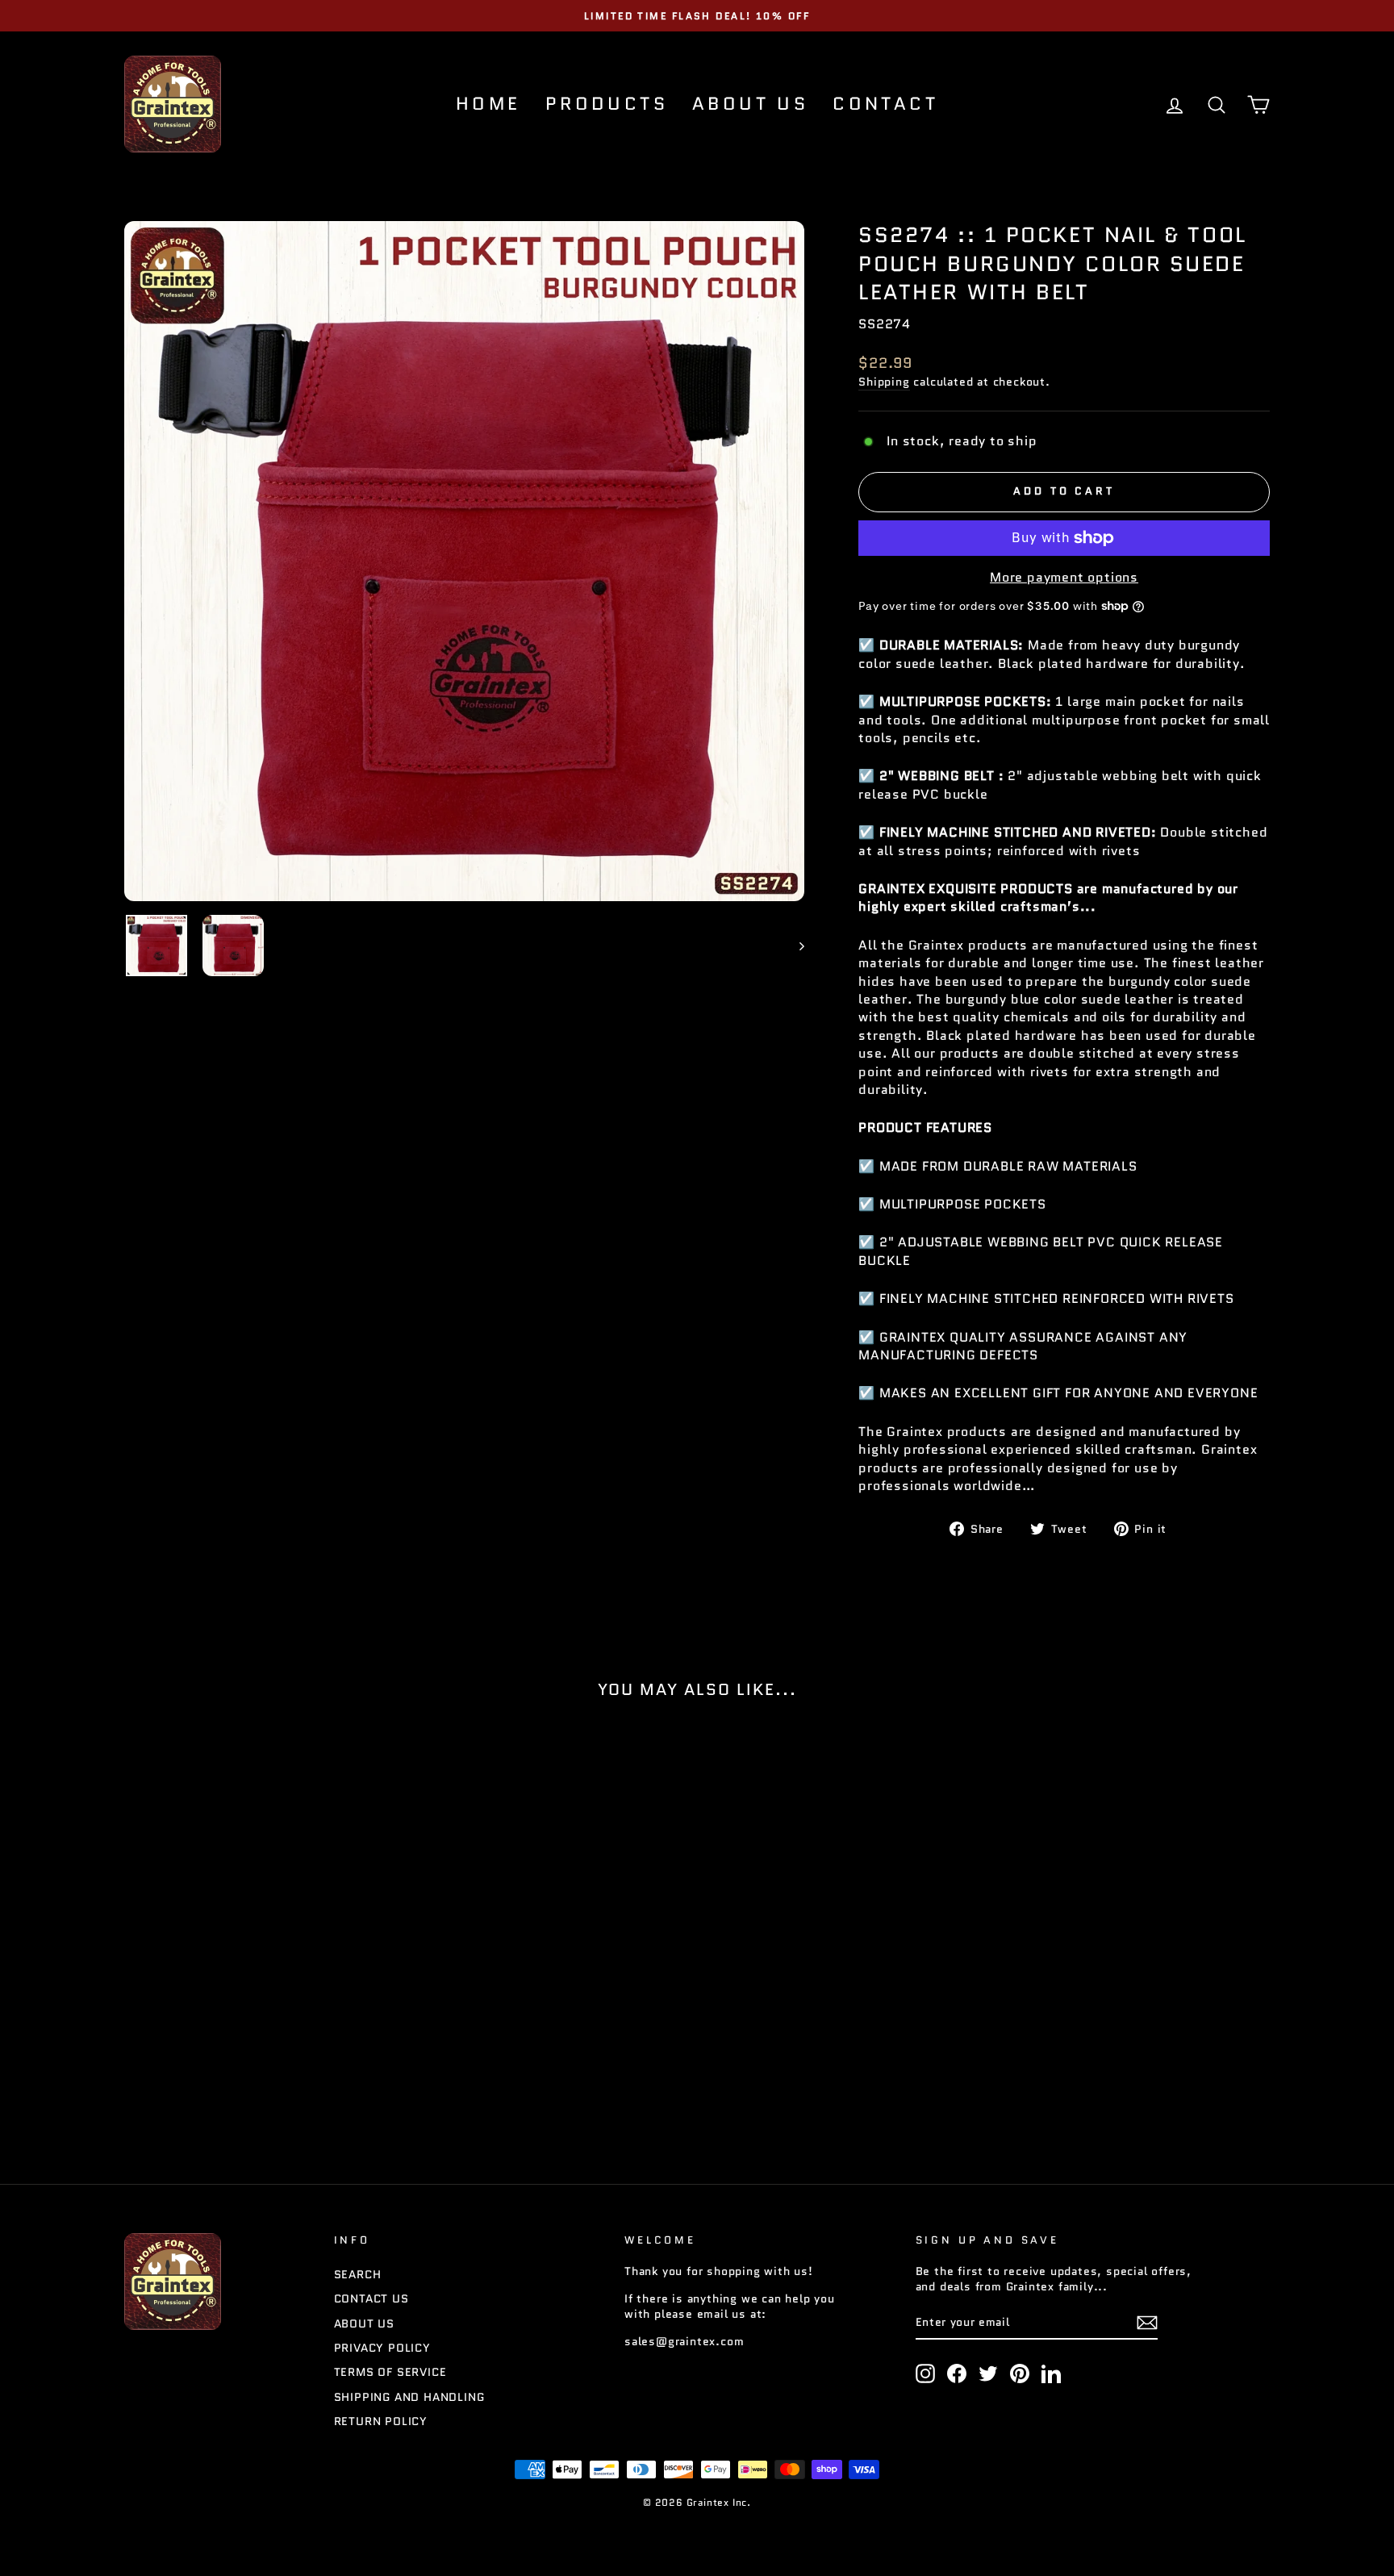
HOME (488, 104)
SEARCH (358, 2275)
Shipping (884, 382)
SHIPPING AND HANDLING (409, 2397)
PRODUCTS (607, 104)
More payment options (1064, 578)
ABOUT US (750, 104)
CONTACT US (371, 2299)
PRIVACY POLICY (382, 2348)
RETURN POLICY (381, 2422)
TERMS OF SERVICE (390, 2372)
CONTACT (885, 104)
